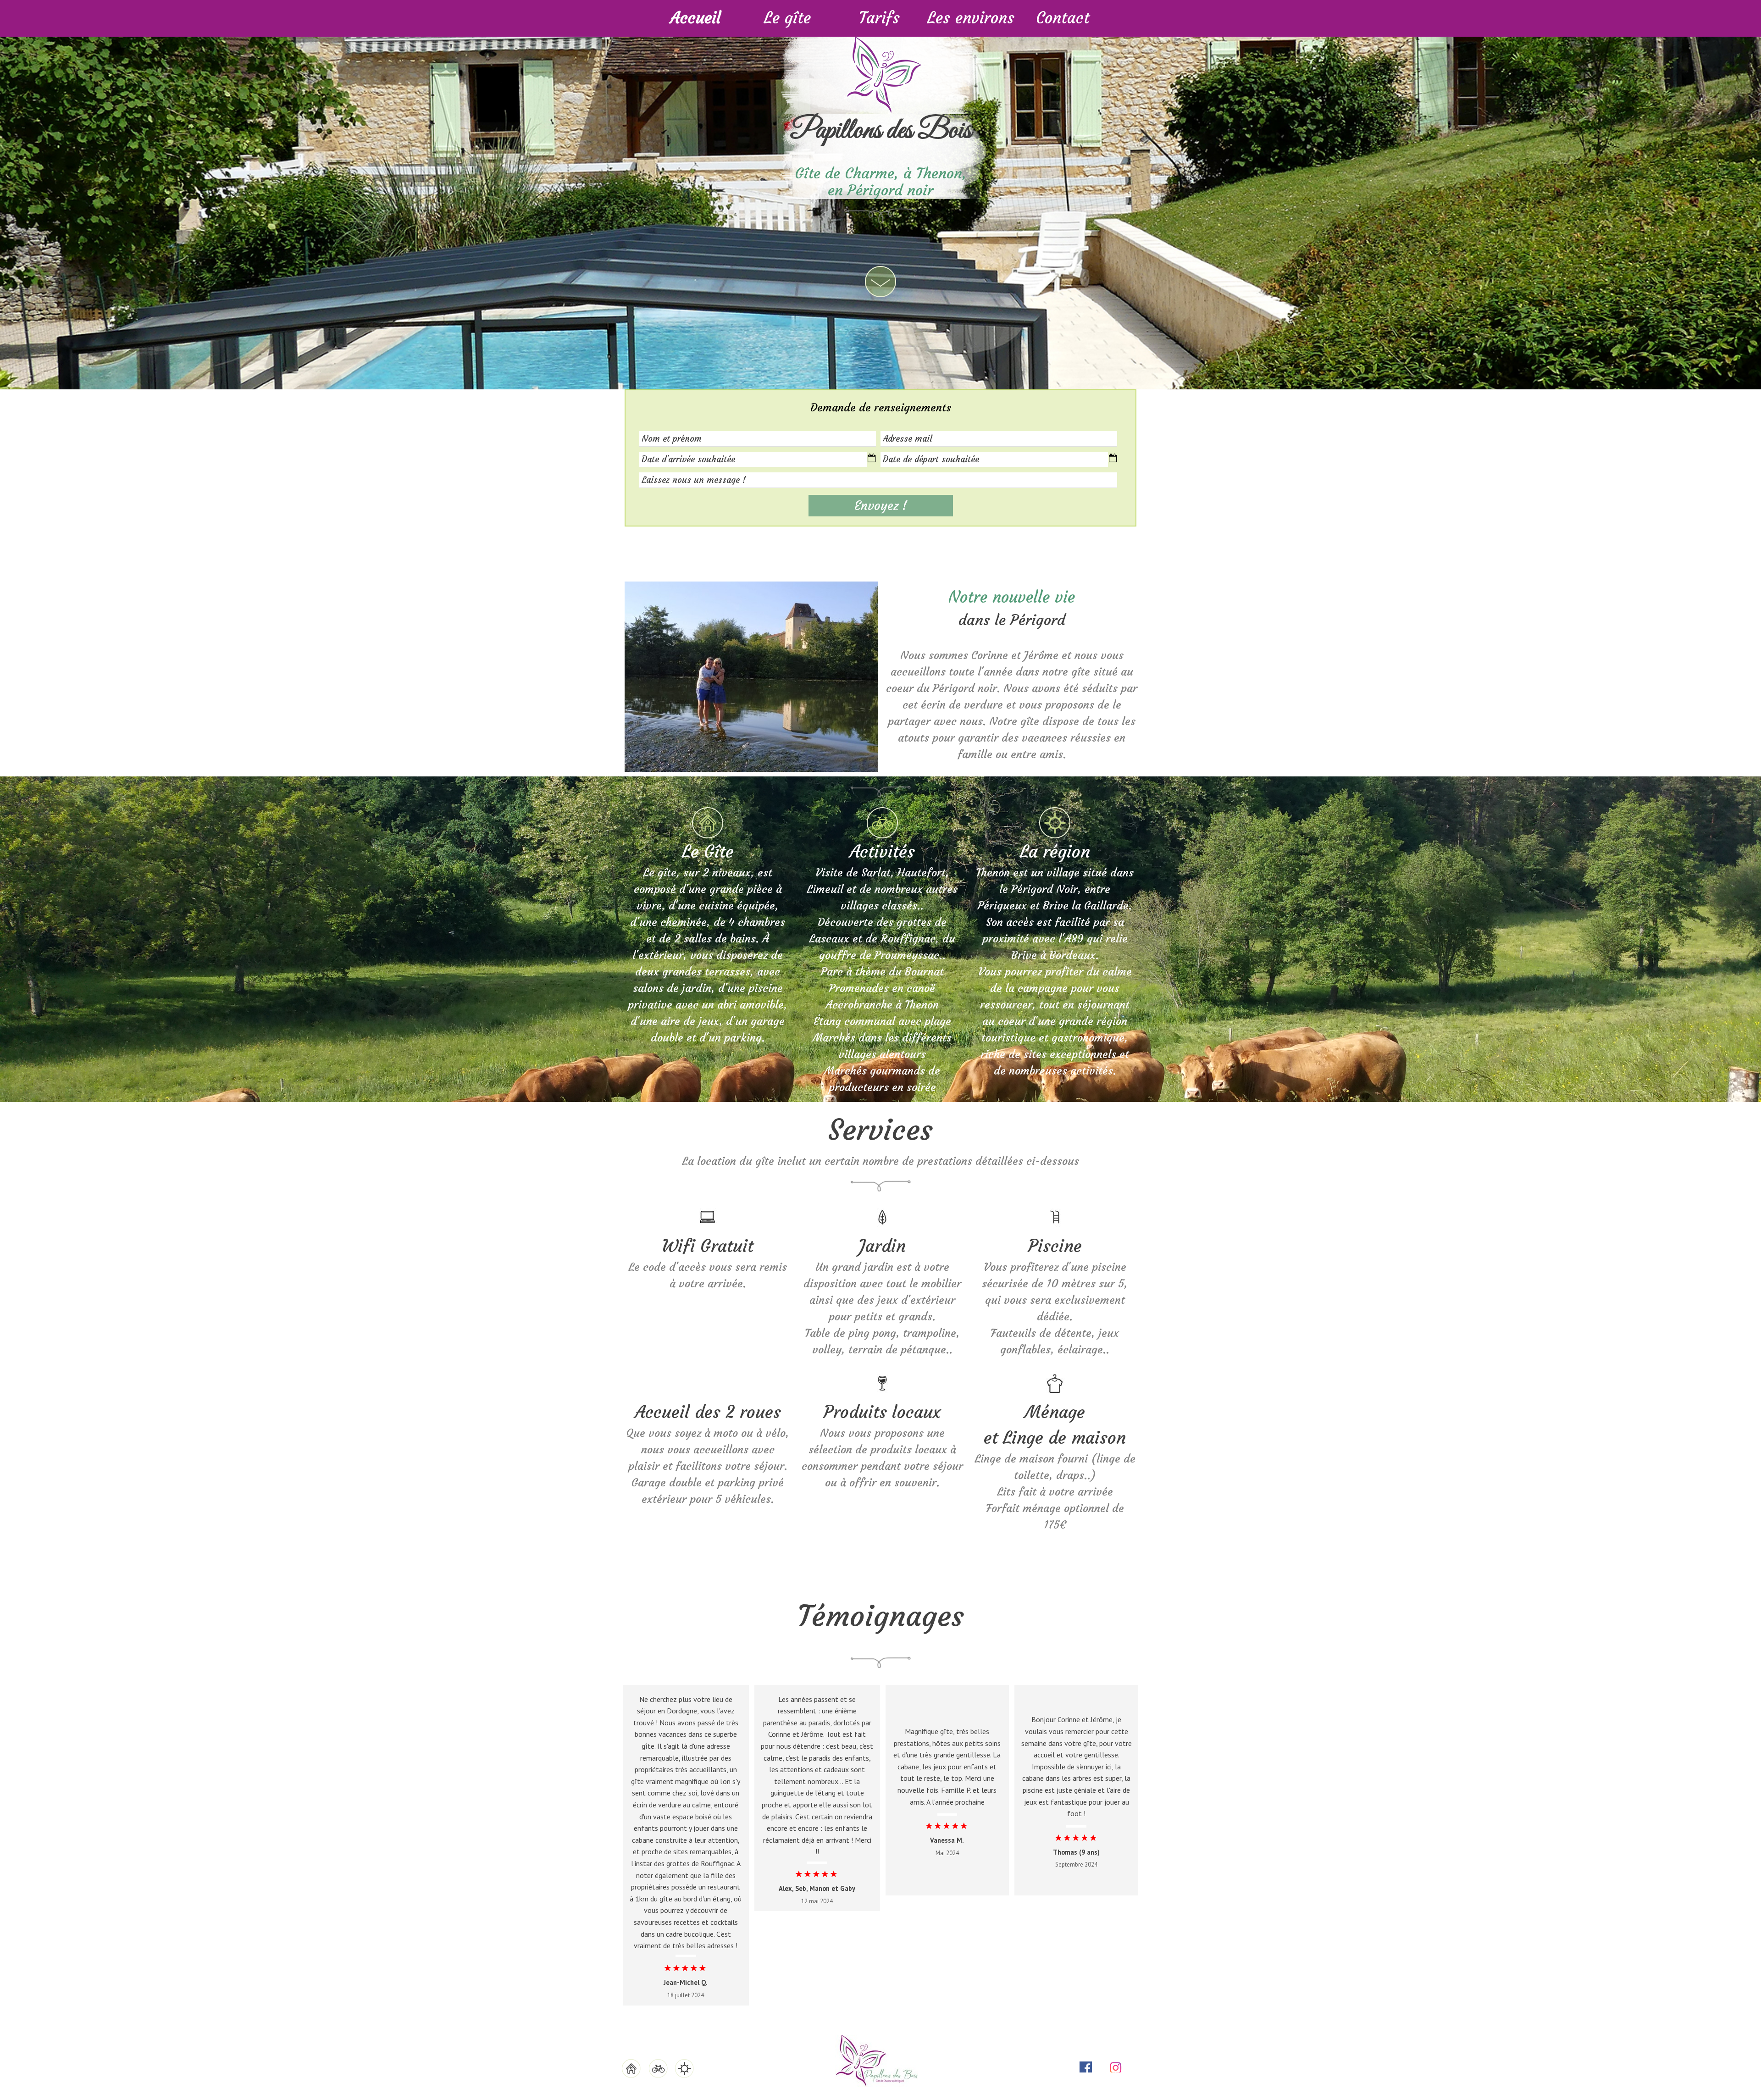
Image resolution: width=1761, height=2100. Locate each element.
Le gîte (787, 18)
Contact (1063, 18)
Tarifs (879, 18)
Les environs (971, 18)
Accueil (696, 18)
